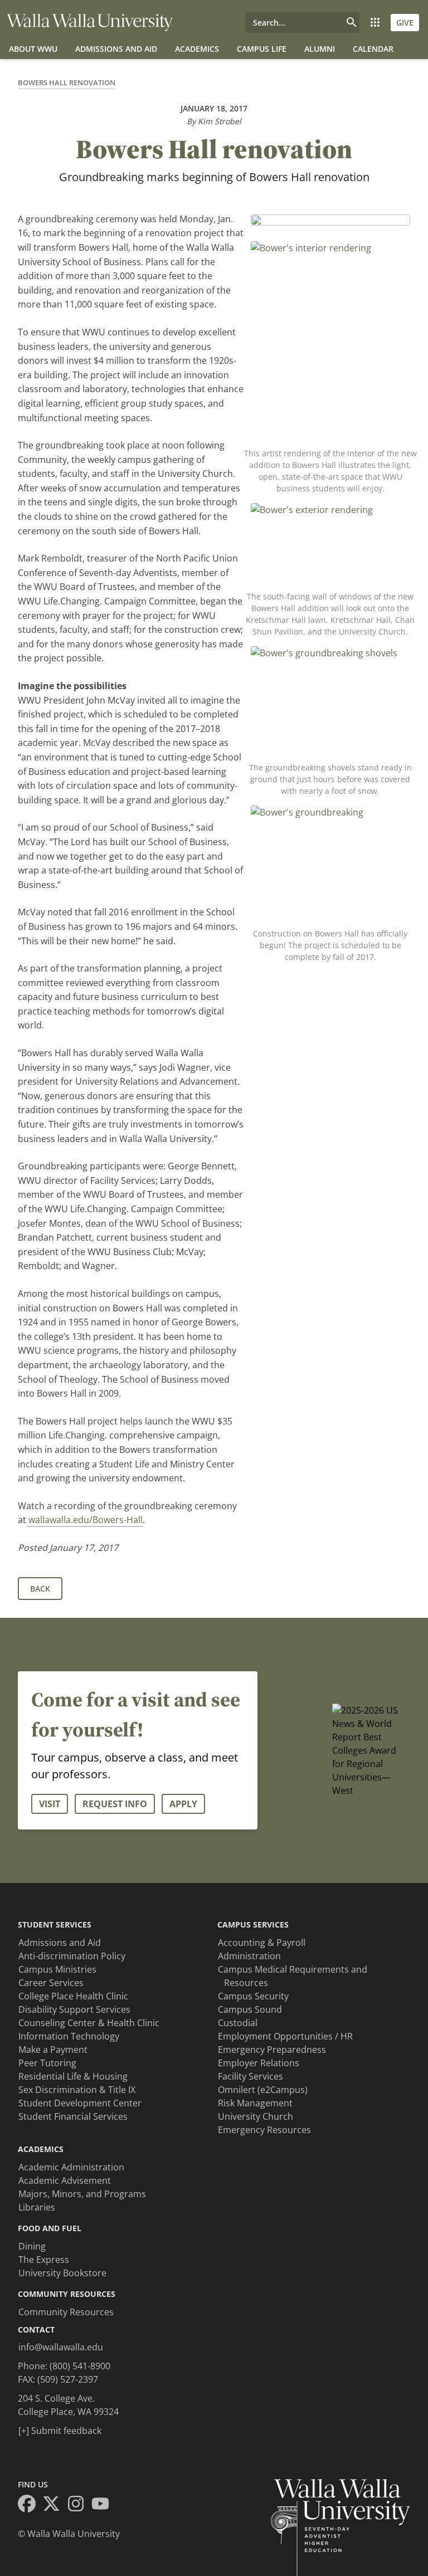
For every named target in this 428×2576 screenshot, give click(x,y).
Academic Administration (71, 2167)
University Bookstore (62, 2273)
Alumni (320, 49)
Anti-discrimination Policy (72, 1956)
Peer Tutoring (47, 2063)
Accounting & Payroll (262, 1943)
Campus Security (253, 1996)
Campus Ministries (57, 1969)
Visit (50, 1804)
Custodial (238, 2023)
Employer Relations (259, 2063)
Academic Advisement (65, 2180)
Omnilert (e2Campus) (263, 2090)
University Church (256, 2116)
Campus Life (262, 49)
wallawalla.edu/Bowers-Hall (84, 1520)
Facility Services (251, 2076)
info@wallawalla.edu (61, 2347)
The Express (44, 2260)
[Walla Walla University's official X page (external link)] (55, 2505)
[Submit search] (352, 23)
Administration (249, 1956)
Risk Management (255, 2103)
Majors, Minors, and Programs (82, 2194)
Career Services (51, 1983)
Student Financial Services (73, 2116)
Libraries (37, 2207)
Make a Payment (53, 2050)
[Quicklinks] (375, 23)
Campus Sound (250, 2009)
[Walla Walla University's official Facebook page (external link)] (30, 2505)
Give (405, 23)
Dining (32, 2246)
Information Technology (69, 2036)
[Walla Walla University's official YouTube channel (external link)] (104, 2505)
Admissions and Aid (116, 49)
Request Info (115, 1804)
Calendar (373, 49)
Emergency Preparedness (272, 2050)
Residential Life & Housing (73, 2076)
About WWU (33, 49)
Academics (197, 49)
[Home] (90, 23)
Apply (183, 1804)
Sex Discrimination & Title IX (77, 2090)
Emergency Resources (264, 2130)
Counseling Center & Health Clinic (89, 2023)
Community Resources (66, 2312)
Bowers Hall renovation (67, 82)
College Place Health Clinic (73, 1996)
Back (40, 1589)
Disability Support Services (74, 2009)
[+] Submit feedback (60, 2431)
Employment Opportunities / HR (285, 2036)
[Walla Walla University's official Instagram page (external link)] (79, 2505)
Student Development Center (80, 2103)
